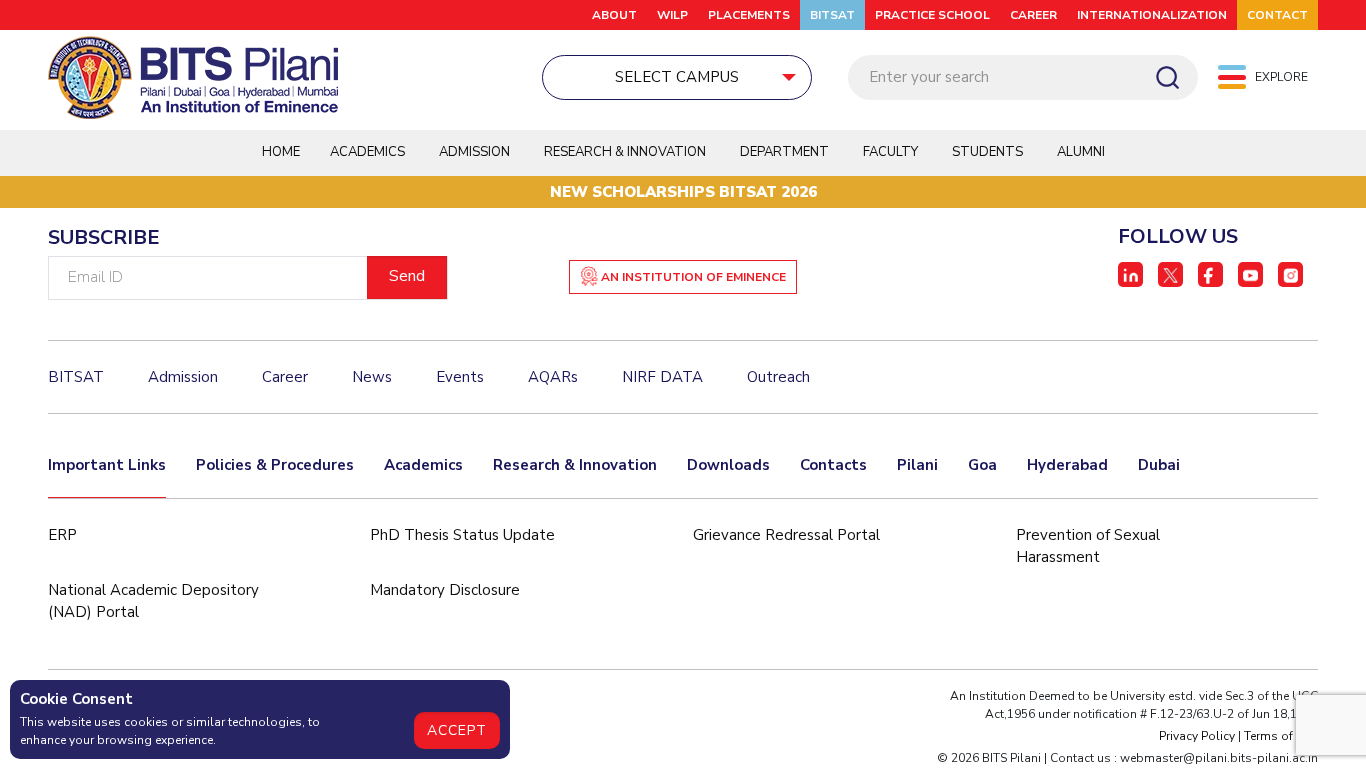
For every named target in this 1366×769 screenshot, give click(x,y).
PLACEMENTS (749, 15)
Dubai (1159, 465)
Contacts (833, 465)
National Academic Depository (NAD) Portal (153, 601)
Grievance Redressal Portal (786, 535)
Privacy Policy (1197, 736)
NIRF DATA (662, 377)
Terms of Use (1281, 736)
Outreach (778, 377)
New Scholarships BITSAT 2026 (683, 192)
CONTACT (1277, 15)
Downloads (728, 465)
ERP (62, 535)
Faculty (890, 152)
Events (460, 377)
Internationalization (1152, 15)
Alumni (1081, 152)
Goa (982, 465)
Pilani (917, 465)
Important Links (107, 465)
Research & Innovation (575, 465)
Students (987, 152)
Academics (423, 465)
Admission (474, 152)
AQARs (553, 377)
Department (784, 152)
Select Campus (677, 77)
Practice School (932, 15)
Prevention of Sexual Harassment (1088, 546)
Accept (457, 730)
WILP (672, 15)
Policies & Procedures (275, 465)
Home (281, 152)
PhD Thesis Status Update (462, 535)
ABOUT (614, 15)
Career (1033, 15)
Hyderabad (1067, 465)
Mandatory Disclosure (445, 590)
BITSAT (832, 15)
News (372, 377)
